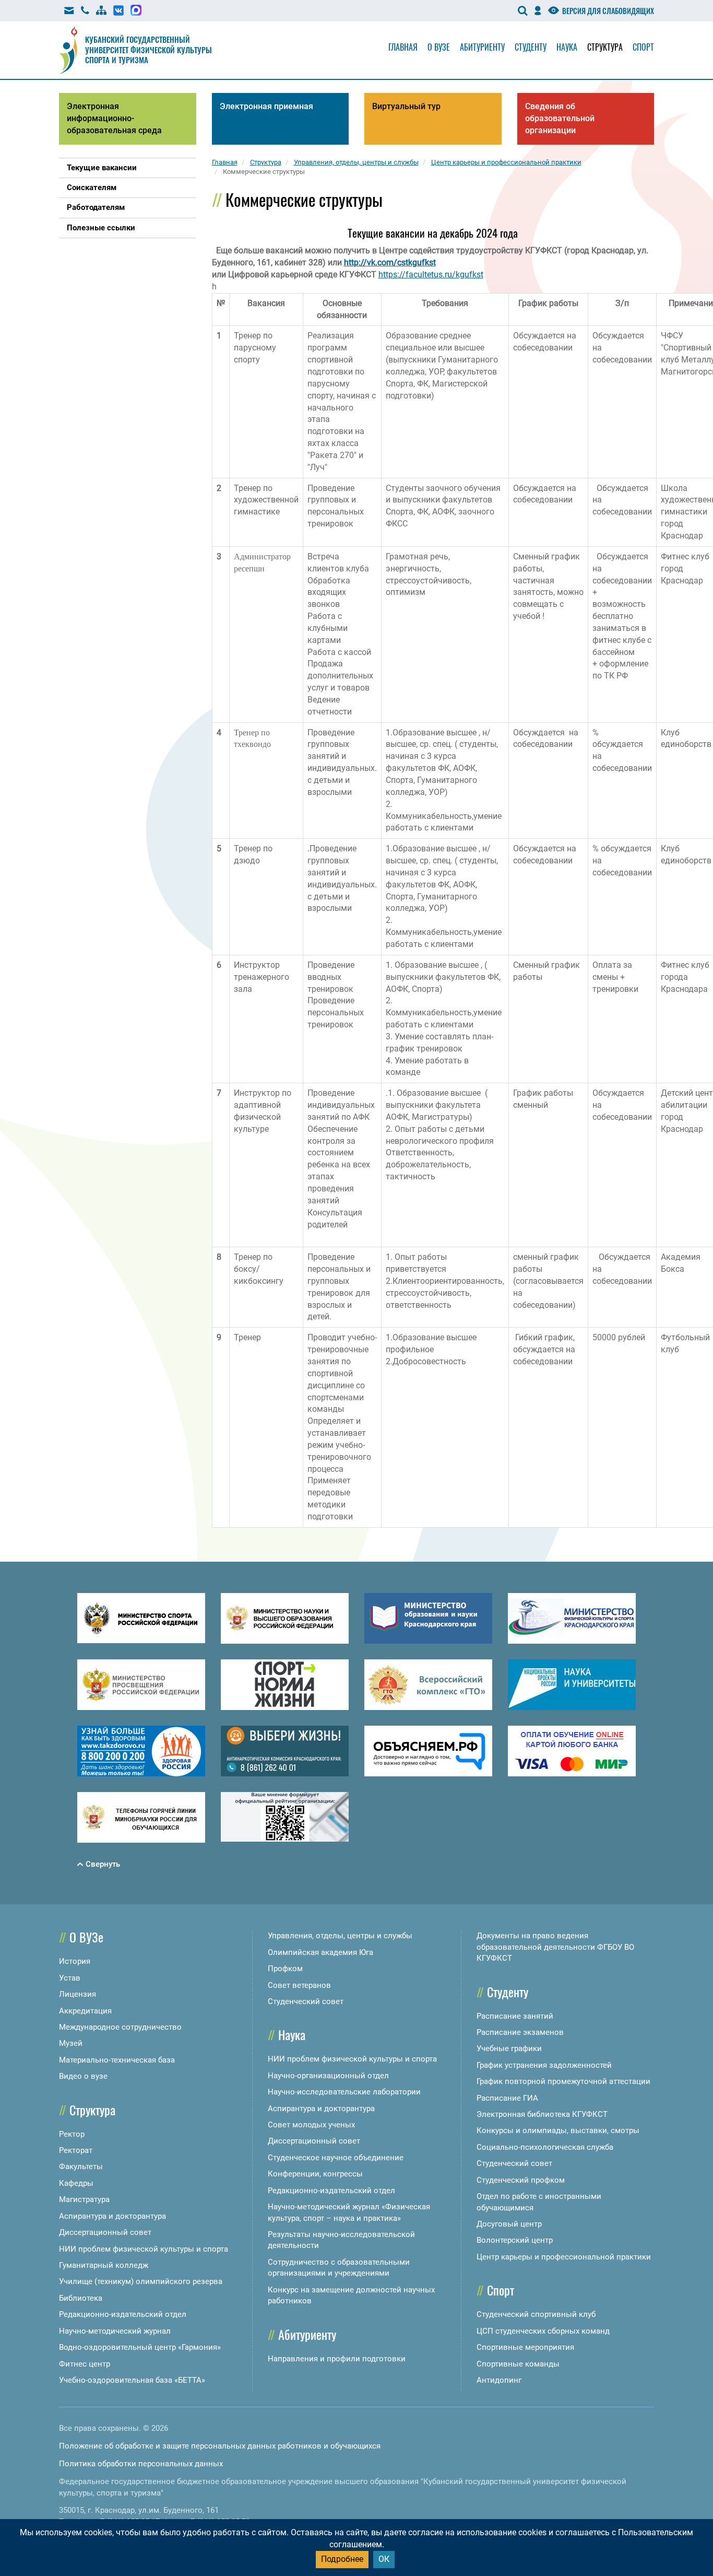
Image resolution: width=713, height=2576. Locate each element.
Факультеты (81, 2167)
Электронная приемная (266, 106)
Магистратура (84, 2199)
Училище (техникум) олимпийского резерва (141, 2281)
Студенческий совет (306, 2001)
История (75, 1961)
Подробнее (342, 2559)
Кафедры (76, 2183)
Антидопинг (499, 2380)
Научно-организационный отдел (328, 2076)
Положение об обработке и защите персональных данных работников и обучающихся (220, 2446)
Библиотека (81, 2298)
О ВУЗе (86, 1937)
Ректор (72, 2134)
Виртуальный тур (406, 106)
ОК (384, 2559)
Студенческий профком (521, 2180)
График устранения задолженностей (544, 2065)
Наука (567, 47)
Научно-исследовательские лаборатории (344, 2092)
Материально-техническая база (117, 2060)
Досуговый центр (509, 2224)
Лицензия (78, 1994)
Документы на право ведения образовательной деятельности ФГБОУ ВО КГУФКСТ (555, 1947)
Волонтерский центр (515, 2240)
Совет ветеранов (299, 1985)
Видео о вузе (83, 2076)
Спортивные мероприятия (525, 2347)
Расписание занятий (515, 2016)
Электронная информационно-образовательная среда (114, 118)
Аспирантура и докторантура (112, 2216)
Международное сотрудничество (120, 2027)
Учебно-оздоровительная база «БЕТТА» (132, 2380)
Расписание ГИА (507, 2098)
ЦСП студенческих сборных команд (543, 2331)
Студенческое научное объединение (336, 2158)
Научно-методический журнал (115, 2331)
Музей (71, 2043)
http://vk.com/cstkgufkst (390, 262)
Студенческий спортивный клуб (536, 2314)
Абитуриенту (482, 47)
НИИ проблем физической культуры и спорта (144, 2249)
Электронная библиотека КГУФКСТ (542, 2114)
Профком (285, 1969)
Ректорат (76, 2150)
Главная (403, 47)
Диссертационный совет (105, 2232)
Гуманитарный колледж (104, 2265)
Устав (70, 1978)
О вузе (439, 47)
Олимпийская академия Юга (320, 1952)
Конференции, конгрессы (315, 2174)
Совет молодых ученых (311, 2125)
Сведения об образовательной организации (560, 118)
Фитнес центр (85, 2364)
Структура (605, 47)
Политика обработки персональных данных (141, 2464)
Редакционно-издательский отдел (123, 2314)
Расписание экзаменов (520, 2032)
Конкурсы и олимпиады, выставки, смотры (558, 2130)
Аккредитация (85, 2011)
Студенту (531, 47)
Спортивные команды (518, 2364)
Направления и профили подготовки (337, 2359)
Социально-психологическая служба (545, 2147)
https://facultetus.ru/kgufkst (431, 274)
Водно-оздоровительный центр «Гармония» (140, 2347)
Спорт (643, 47)
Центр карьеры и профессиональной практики (564, 2257)
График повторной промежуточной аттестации (563, 2081)
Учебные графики (509, 2048)
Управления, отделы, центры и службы (340, 1936)
